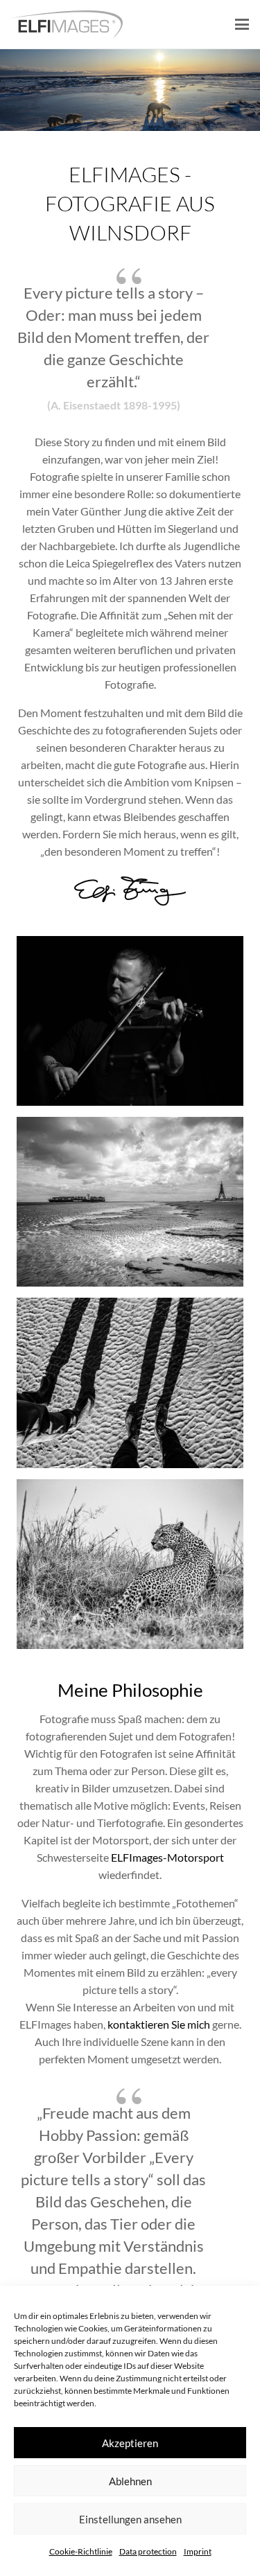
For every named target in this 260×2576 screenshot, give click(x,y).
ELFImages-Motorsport (167, 1857)
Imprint (198, 2551)
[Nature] (130, 1564)
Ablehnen (130, 2481)
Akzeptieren (130, 2443)
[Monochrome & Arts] (130, 1202)
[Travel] (130, 1383)
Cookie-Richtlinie (81, 2551)
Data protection (148, 2551)
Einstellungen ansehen (130, 2519)
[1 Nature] (130, 90)
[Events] (130, 1021)
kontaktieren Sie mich (159, 2024)
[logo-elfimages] (67, 24)
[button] (242, 24)
